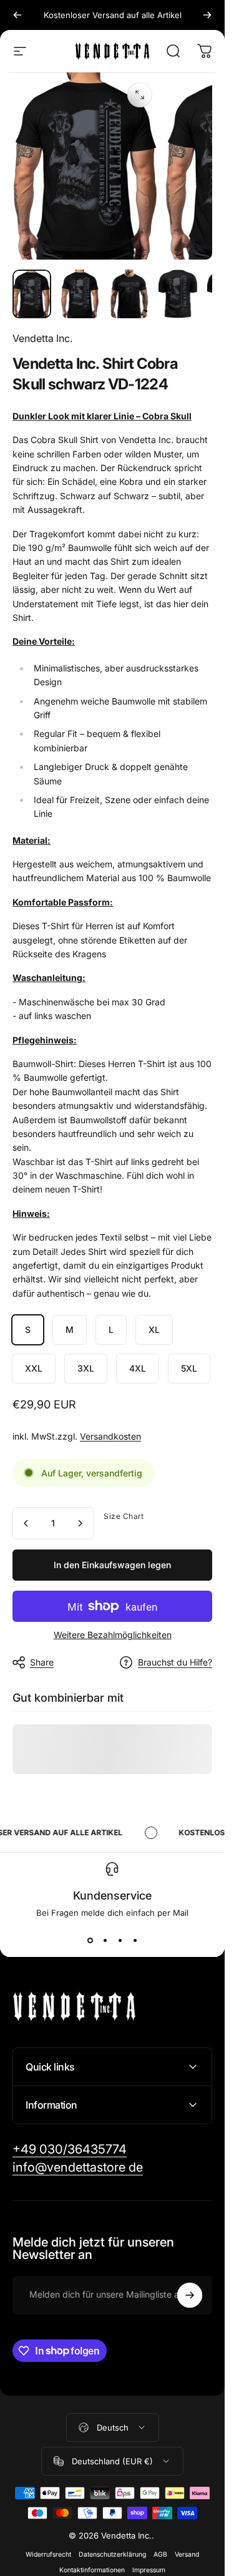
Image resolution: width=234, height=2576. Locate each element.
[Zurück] (17, 15)
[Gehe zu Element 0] (32, 294)
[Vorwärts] (207, 15)
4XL (138, 1368)
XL (154, 1329)
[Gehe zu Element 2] (129, 294)
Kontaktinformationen (92, 2570)
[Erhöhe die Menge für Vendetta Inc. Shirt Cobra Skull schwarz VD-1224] (80, 1523)
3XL (86, 1368)
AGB (160, 2554)
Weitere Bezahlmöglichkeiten (113, 1635)
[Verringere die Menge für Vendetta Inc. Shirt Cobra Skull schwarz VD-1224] (26, 1523)
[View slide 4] (135, 1940)
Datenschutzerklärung (112, 2554)
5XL (189, 1368)
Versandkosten (110, 1436)
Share (42, 1662)
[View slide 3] (120, 1940)
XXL (34, 1368)
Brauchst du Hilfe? (175, 1662)
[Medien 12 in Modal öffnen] (140, 95)
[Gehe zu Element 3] (178, 294)
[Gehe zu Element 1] (80, 294)
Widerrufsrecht (48, 2554)
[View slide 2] (105, 1940)
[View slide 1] (90, 1940)
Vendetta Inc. (42, 338)
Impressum (149, 2570)
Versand (187, 2554)
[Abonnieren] (190, 2295)
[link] (70, 2149)
